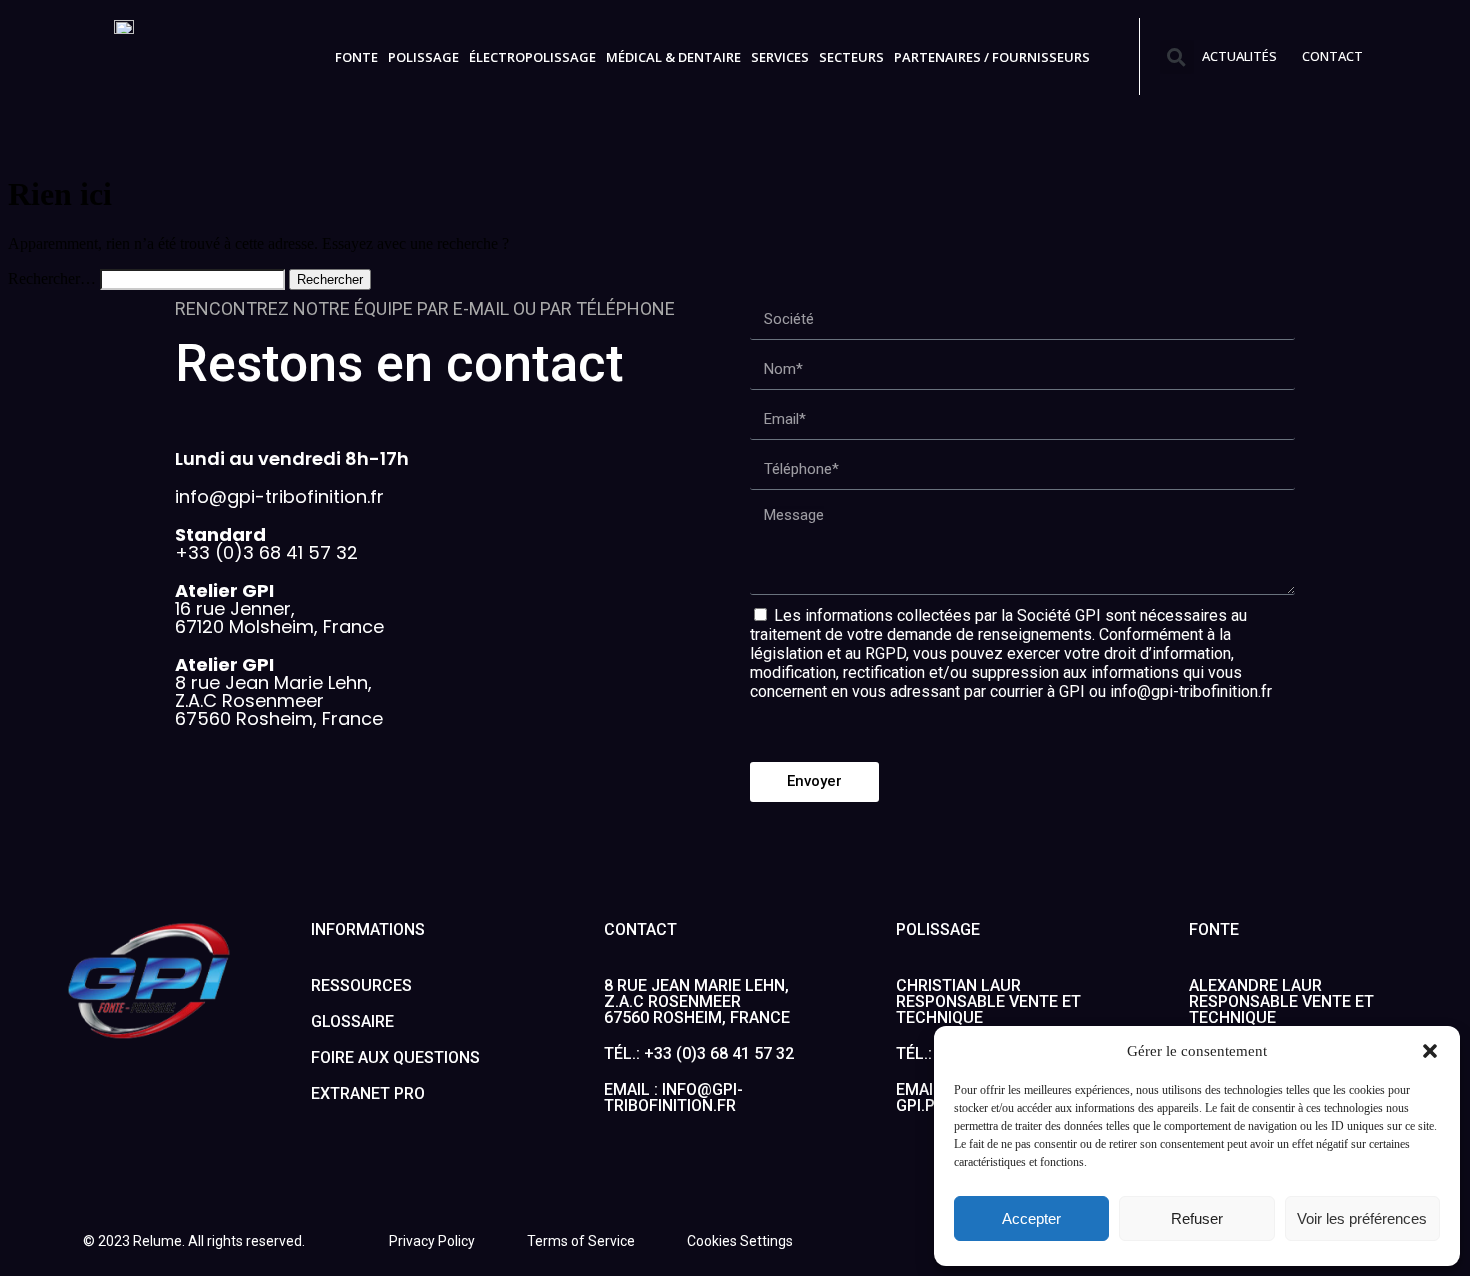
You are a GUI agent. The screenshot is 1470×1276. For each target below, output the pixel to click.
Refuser (1197, 1218)
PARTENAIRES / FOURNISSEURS (992, 57)
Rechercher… (52, 278)
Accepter (1031, 1218)
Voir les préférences (1362, 1218)
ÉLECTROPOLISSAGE (532, 57)
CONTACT (1332, 56)
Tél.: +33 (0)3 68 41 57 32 (699, 1053)
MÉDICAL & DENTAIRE (673, 57)
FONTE (356, 57)
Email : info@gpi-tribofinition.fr (673, 1097)
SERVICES (780, 57)
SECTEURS (851, 57)
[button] (1430, 1051)
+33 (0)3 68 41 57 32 (266, 543)
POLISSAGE (423, 57)
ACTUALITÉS (1239, 56)
